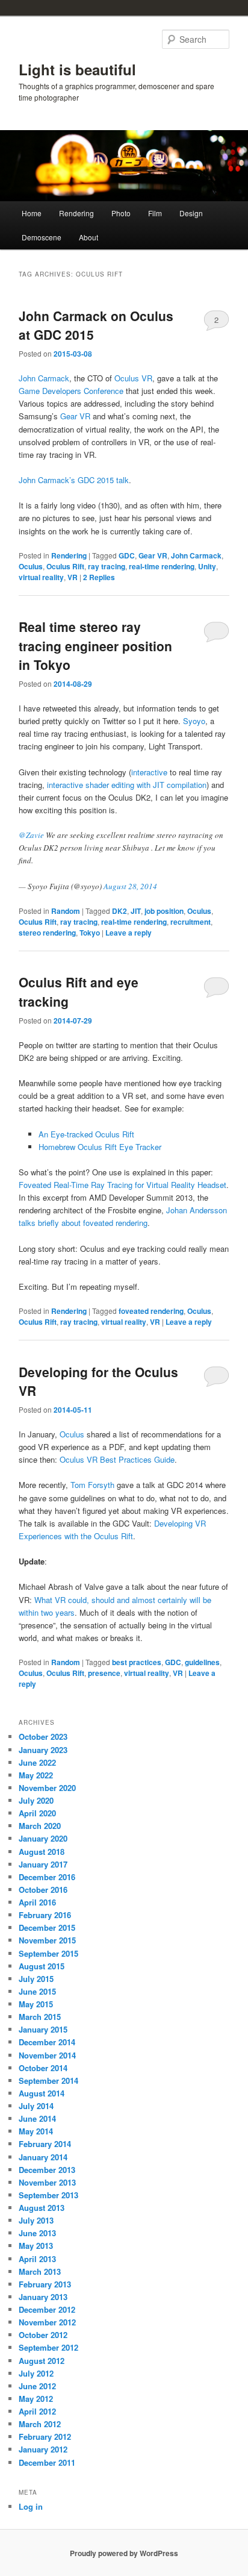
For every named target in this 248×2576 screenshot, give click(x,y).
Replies (99, 577)
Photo (121, 213)
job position (164, 911)
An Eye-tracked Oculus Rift (86, 1134)
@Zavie (31, 835)
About (88, 237)
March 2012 (40, 2424)
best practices (137, 1662)
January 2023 (43, 1750)
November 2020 (47, 1788)
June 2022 (37, 1762)
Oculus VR (133, 378)
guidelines (202, 1662)
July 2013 (36, 2220)
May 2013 (36, 2246)
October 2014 (43, 2068)
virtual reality (41, 577)
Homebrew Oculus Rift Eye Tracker (100, 1147)
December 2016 (47, 1877)
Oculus (31, 566)
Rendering (76, 213)
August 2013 (42, 2208)
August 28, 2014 (130, 886)
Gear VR (75, 416)
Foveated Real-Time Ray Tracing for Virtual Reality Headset (122, 1185)
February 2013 (45, 2284)
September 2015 (48, 1953)
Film (155, 213)
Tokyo (90, 933)
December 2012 (47, 2309)
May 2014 (36, 2131)
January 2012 (43, 2449)
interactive (150, 772)
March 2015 (40, 2017)
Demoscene (42, 237)
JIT (136, 911)
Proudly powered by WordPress (124, 2553)
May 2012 (36, 2399)
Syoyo (194, 721)
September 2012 (48, 2347)
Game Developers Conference (71, 391)
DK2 (119, 911)
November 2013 (47, 2182)
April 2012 (37, 2411)
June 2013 (37, 2233)
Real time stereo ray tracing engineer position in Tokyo (95, 646)
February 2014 (45, 2144)
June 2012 (37, 2386)
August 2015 (42, 1966)
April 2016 (37, 1902)
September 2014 (48, 2080)
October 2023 (43, 1737)
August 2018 (42, 1852)
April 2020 (37, 1813)
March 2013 (40, 2271)
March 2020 (40, 1826)
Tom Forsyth (92, 1485)
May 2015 (36, 2004)
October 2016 (43, 1890)
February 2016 (45, 1915)
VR (73, 577)
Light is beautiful (77, 69)
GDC (127, 555)
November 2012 (47, 2322)
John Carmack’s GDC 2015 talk (74, 480)
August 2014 (42, 2093)
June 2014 (37, 2118)
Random (66, 911)
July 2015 (36, 1979)
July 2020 (36, 1800)
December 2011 (47, 2462)
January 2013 (43, 2297)
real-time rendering (162, 566)
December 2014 (47, 2042)
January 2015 (43, 2029)
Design (191, 213)
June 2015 (37, 1991)
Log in (31, 2506)
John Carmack (44, 378)
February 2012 (45, 2437)
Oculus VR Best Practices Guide (117, 1459)
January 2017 (43, 1864)
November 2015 (47, 1940)
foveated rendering (151, 1311)
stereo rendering (47, 933)
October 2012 (43, 2335)
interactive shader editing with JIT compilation (127, 785)
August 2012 (42, 2361)
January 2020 (43, 1838)
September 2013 (48, 2195)
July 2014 (36, 2106)
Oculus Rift (65, 566)
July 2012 (36, 2373)
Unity (207, 566)
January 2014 (43, 2157)
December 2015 (47, 1927)
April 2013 (37, 2259)
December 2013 (47, 2170)
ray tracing (107, 566)
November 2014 (47, 2055)
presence (104, 1673)
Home (32, 213)
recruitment (191, 922)
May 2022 (36, 1775)
